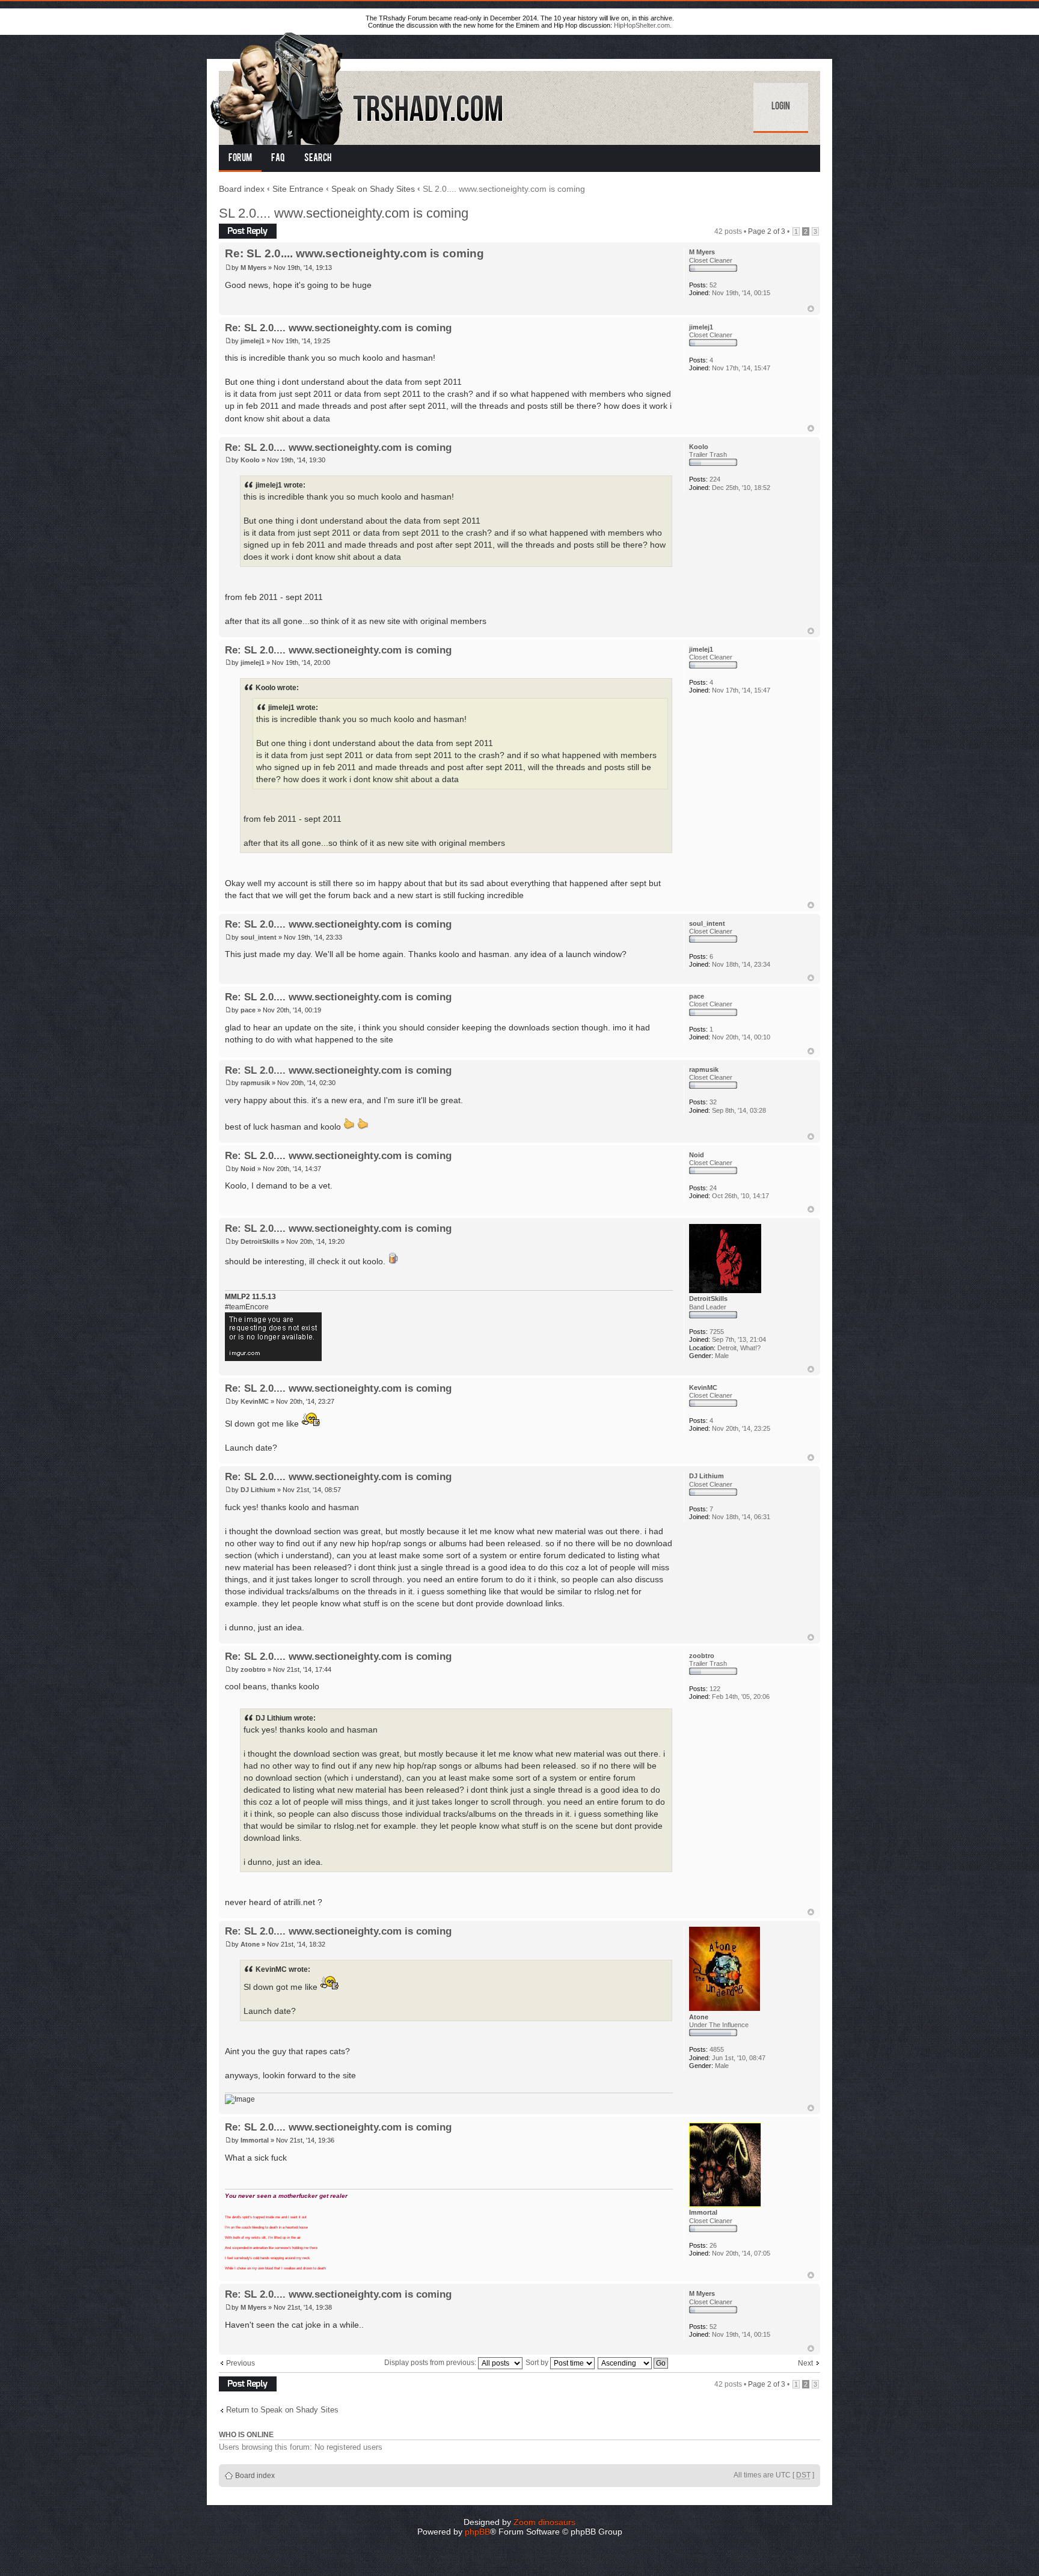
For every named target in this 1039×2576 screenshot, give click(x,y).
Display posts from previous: (431, 2363)
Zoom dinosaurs (544, 2522)
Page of (767, 231)
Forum (240, 159)
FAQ (278, 159)
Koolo (250, 460)
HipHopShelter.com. (643, 25)
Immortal (255, 2140)
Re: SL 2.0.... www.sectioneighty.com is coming (354, 253)
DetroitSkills (260, 1241)
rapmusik (255, 1083)
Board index (242, 189)
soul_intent (259, 937)
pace (248, 1010)
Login (781, 107)
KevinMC (255, 1401)
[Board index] (358, 86)
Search (318, 159)
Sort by (538, 2363)
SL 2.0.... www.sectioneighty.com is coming (344, 213)
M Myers (253, 268)
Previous (241, 2363)
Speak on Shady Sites (373, 189)
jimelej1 (253, 341)
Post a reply (238, 228)
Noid (248, 1169)
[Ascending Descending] (633, 2363)
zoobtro (253, 1669)
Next (805, 2363)
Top (811, 309)
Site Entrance (298, 189)
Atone (250, 1944)
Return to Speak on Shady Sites (282, 2410)
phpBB (477, 2532)
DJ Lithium (258, 1490)
